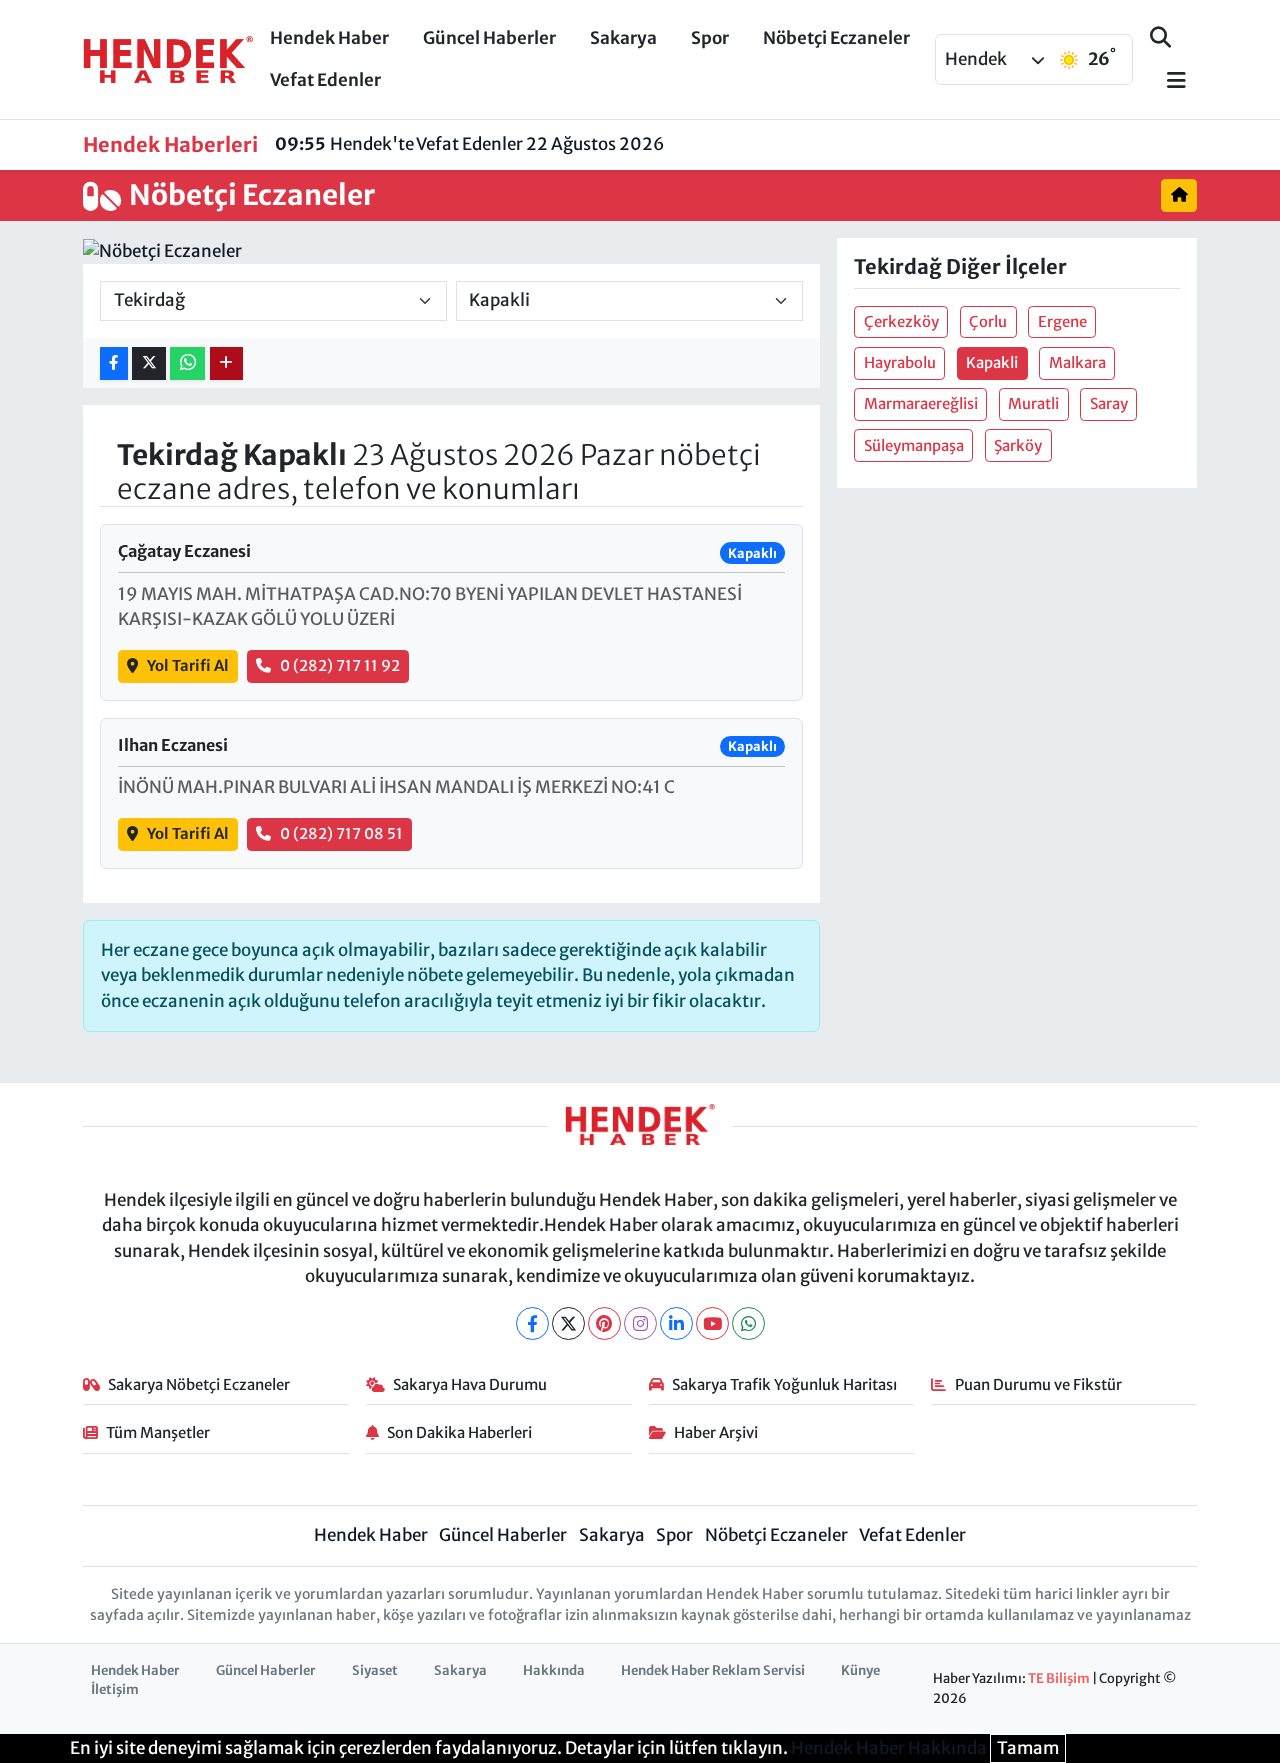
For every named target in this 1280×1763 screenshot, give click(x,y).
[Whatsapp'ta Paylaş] (187, 363)
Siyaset (375, 1670)
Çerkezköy (901, 321)
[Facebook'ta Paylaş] (114, 363)
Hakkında (554, 1670)
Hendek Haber (329, 38)
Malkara (1077, 362)
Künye (860, 1670)
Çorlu (988, 321)
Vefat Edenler (325, 80)
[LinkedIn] (676, 1323)
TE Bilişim (1059, 1678)
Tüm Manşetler (158, 1432)
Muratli (1033, 403)
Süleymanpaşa (914, 445)
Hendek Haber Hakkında (889, 1748)
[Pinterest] (604, 1323)
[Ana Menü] (1168, 81)
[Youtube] (712, 1323)
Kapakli (992, 362)
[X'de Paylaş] (149, 363)
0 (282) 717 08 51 (341, 833)
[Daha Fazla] (226, 363)
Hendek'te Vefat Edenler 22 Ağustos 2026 (469, 144)
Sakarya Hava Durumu (470, 1384)
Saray (1109, 403)
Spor (710, 38)
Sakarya (623, 38)
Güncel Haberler (489, 38)
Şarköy (1018, 445)
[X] (568, 1323)
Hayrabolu (900, 362)
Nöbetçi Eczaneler (836, 38)
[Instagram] (640, 1323)
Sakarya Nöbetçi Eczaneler (199, 1384)
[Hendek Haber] (168, 58)
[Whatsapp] (748, 1323)
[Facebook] (532, 1323)
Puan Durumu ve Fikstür (1038, 1384)
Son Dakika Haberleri (459, 1432)
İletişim (115, 1689)
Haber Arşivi (716, 1432)
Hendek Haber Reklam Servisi (713, 1670)
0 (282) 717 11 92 (340, 665)
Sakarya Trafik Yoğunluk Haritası (784, 1384)
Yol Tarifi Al (188, 665)
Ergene (1062, 321)
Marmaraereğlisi (921, 403)
